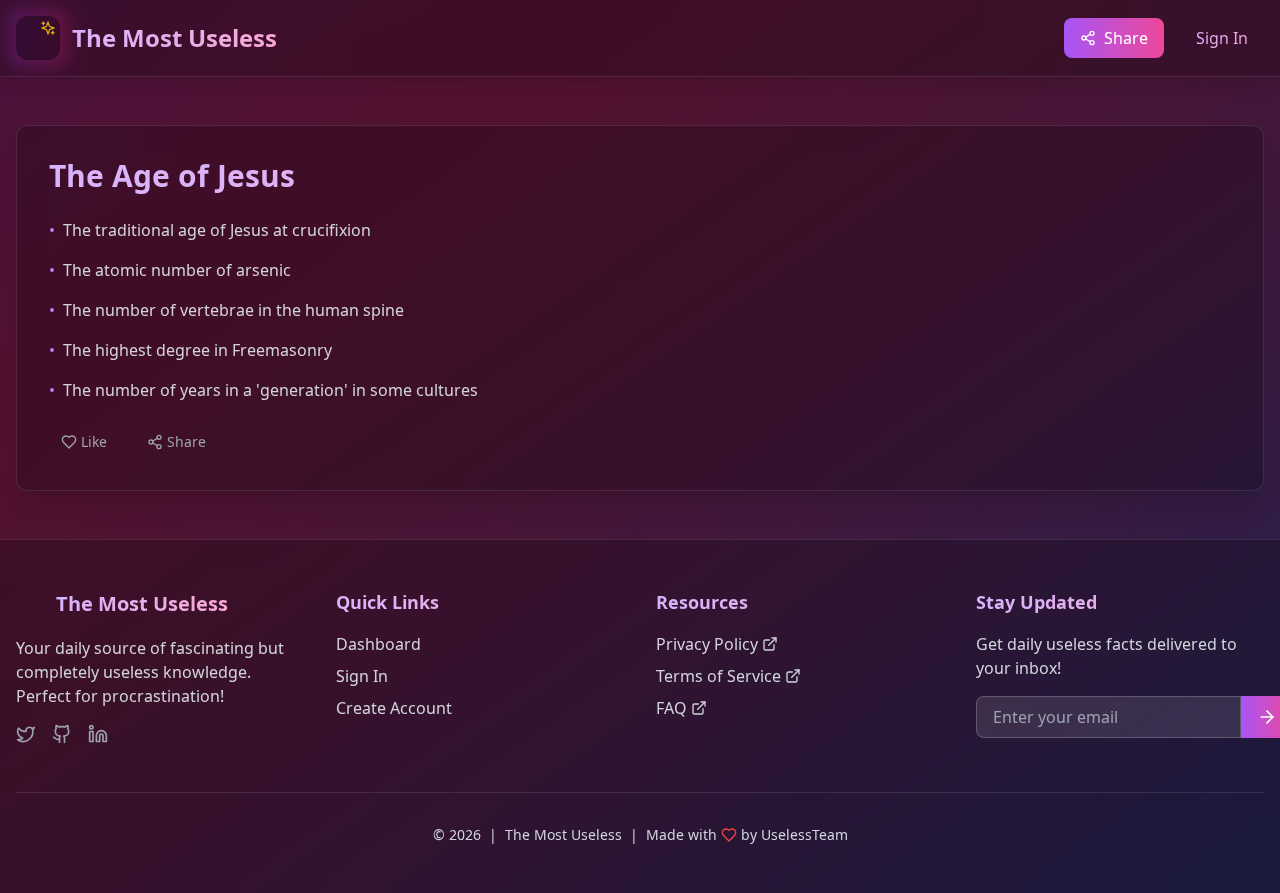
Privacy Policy (707, 644)
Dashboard (378, 644)
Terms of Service (718, 676)
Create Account (394, 708)
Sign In (1222, 38)
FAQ (671, 708)
